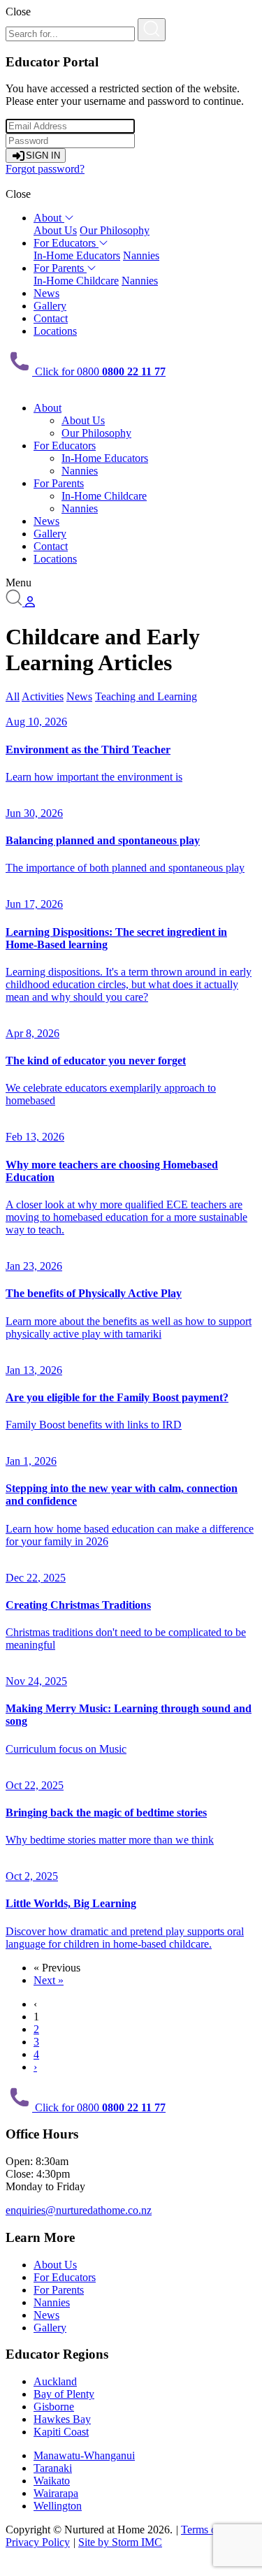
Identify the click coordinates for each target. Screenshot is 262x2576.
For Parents (60, 268)
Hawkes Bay (62, 2419)
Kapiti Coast (61, 2432)
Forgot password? (45, 169)
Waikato (52, 2481)
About (49, 218)
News (46, 293)
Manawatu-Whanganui (84, 2455)
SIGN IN (43, 155)
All (13, 696)
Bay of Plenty (64, 2394)
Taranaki (53, 2468)
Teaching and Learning (146, 696)
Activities (43, 696)
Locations (55, 331)
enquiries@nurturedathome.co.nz (79, 2210)
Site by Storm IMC (120, 2542)
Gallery (50, 306)
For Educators (66, 243)
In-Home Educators (77, 255)
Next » (49, 1980)
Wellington (58, 2506)
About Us (55, 230)
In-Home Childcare (76, 281)
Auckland (55, 2381)
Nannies (141, 255)
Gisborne (54, 2407)
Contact (51, 318)
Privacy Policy (38, 2542)
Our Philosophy (115, 230)
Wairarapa (56, 2493)
